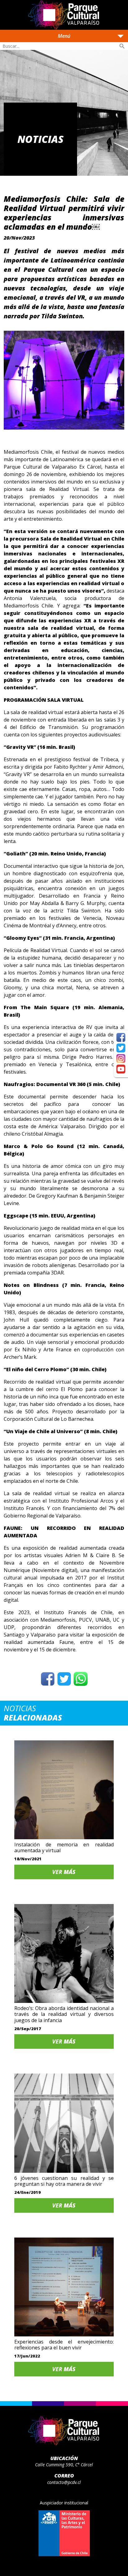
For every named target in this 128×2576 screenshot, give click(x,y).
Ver (64, 1872)
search (122, 46)
